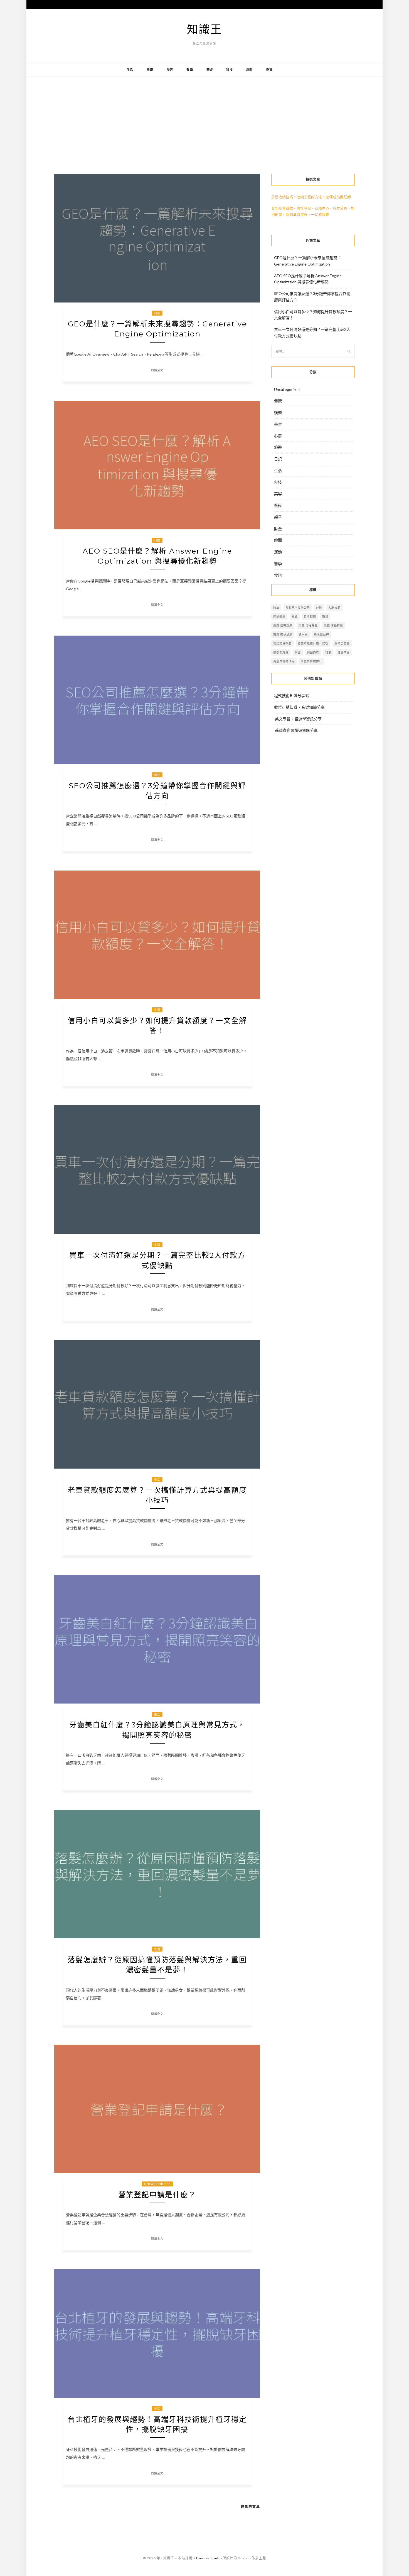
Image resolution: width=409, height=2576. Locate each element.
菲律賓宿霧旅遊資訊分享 (296, 730)
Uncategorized (157, 2184)
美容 (170, 70)
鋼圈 (298, 652)
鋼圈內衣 (313, 652)
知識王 (204, 29)
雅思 (328, 652)
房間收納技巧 (282, 197)
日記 (278, 459)
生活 (130, 70)
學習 (278, 424)
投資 (269, 70)
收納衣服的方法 (309, 197)
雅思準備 (344, 652)
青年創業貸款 (282, 208)
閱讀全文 (157, 370)
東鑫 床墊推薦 (333, 625)
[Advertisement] (204, 121)
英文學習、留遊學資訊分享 (298, 719)
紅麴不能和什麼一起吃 (313, 643)
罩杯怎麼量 (342, 643)
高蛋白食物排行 (311, 661)
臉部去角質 (281, 652)
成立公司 (340, 208)
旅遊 (150, 70)
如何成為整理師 (338, 197)
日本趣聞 (310, 616)
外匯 (319, 608)
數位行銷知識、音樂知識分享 (299, 707)
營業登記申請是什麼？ (157, 2195)
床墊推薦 (279, 616)
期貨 (325, 616)
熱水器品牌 (321, 634)
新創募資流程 (297, 214)
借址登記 (304, 208)
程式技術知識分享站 (292, 696)
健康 (278, 401)
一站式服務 (320, 214)
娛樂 (278, 412)
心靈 (278, 436)
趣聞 (250, 70)
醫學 (190, 70)
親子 (278, 517)
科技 (230, 70)
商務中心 (322, 208)
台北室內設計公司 (298, 608)
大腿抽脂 (334, 608)
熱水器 (303, 634)
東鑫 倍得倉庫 (283, 625)
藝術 (210, 70)
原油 (276, 608)
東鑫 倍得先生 (308, 625)
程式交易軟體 (282, 643)
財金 (278, 529)
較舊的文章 (250, 2507)
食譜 (278, 575)
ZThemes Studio (208, 2558)
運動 (278, 552)
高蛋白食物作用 (284, 661)
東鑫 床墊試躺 (283, 634)
